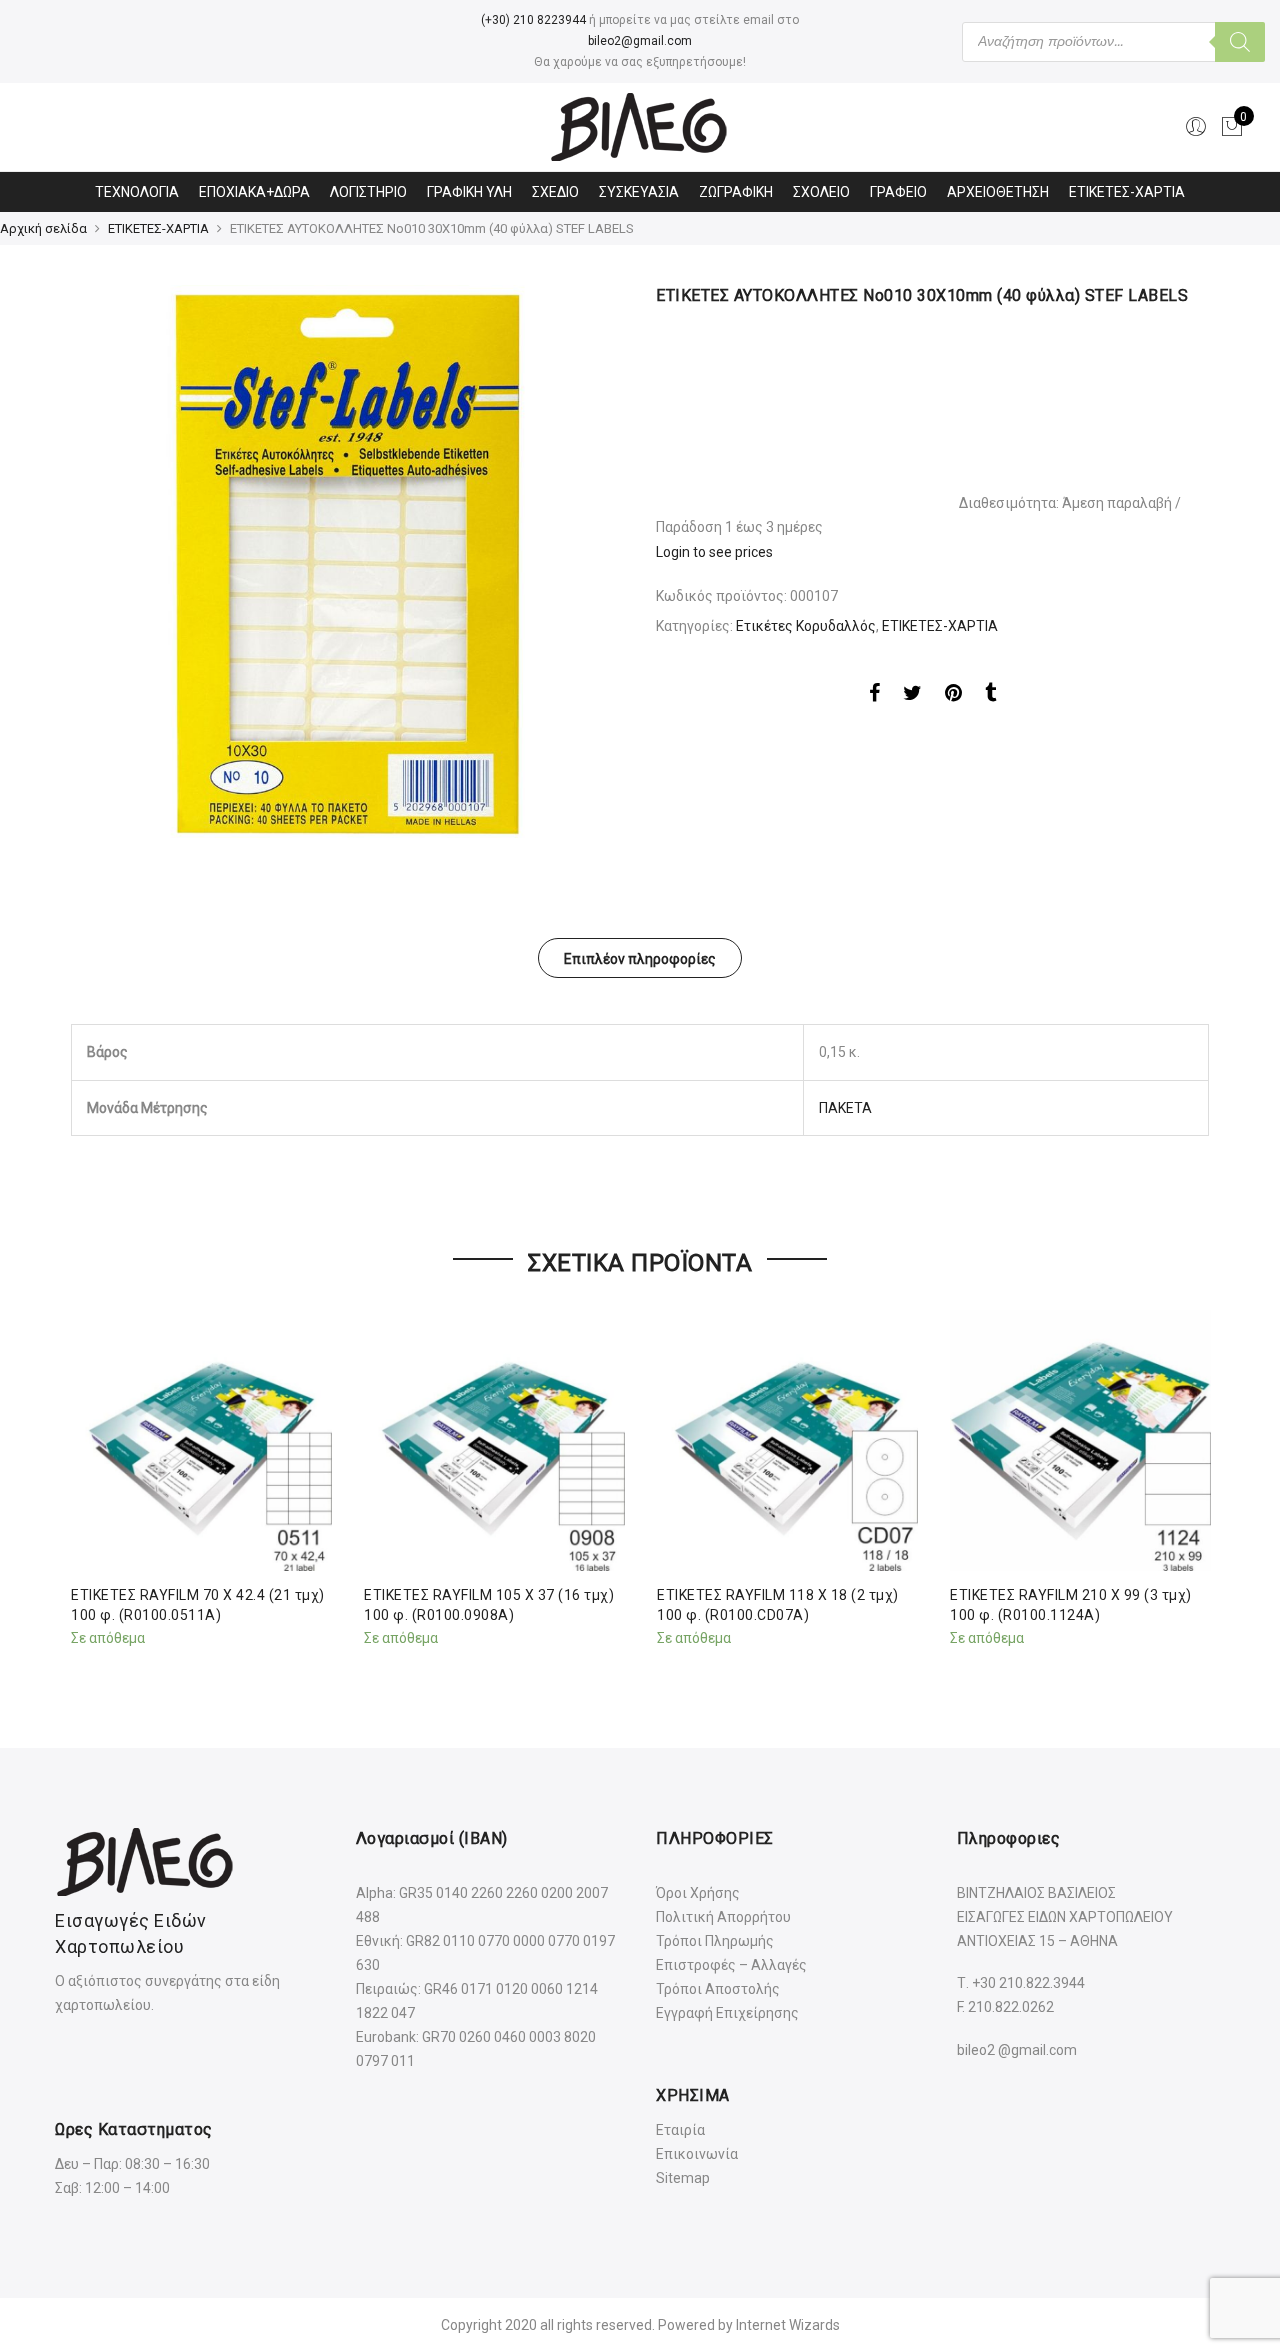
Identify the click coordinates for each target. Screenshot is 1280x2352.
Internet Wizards (788, 2325)
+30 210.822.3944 (1028, 1983)
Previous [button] (89, 1484)
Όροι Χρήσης (698, 1893)
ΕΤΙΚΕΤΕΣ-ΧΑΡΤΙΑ (1127, 192)
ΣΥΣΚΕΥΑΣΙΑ (639, 192)
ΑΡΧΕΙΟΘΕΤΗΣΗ (998, 192)
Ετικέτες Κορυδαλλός (806, 626)
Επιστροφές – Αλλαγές (731, 1965)
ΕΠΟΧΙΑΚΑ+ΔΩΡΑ (254, 192)
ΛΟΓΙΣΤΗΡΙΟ (368, 192)
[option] (347, 561)
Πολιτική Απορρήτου (723, 1917)
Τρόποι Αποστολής (718, 1989)
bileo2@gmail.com (640, 41)
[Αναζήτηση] (1240, 42)
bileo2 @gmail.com (1017, 2050)
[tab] (640, 958)
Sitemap (683, 2178)
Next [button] (1191, 1484)
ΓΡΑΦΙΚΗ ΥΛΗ (469, 192)
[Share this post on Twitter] (912, 696)
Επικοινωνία (697, 2154)
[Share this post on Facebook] (874, 696)
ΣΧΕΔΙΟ (555, 192)
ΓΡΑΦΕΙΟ (898, 192)
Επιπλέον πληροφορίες (640, 959)
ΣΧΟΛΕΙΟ (821, 192)
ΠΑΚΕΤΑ (845, 1108)
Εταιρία (680, 2130)
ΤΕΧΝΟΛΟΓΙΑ (137, 192)
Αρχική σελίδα (43, 228)
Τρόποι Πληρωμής (715, 1941)
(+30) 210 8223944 (533, 20)
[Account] (1196, 127)
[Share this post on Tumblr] (990, 696)
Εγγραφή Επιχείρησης (727, 2013)
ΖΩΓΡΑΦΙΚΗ (736, 192)
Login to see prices (714, 552)
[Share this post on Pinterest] (953, 696)
